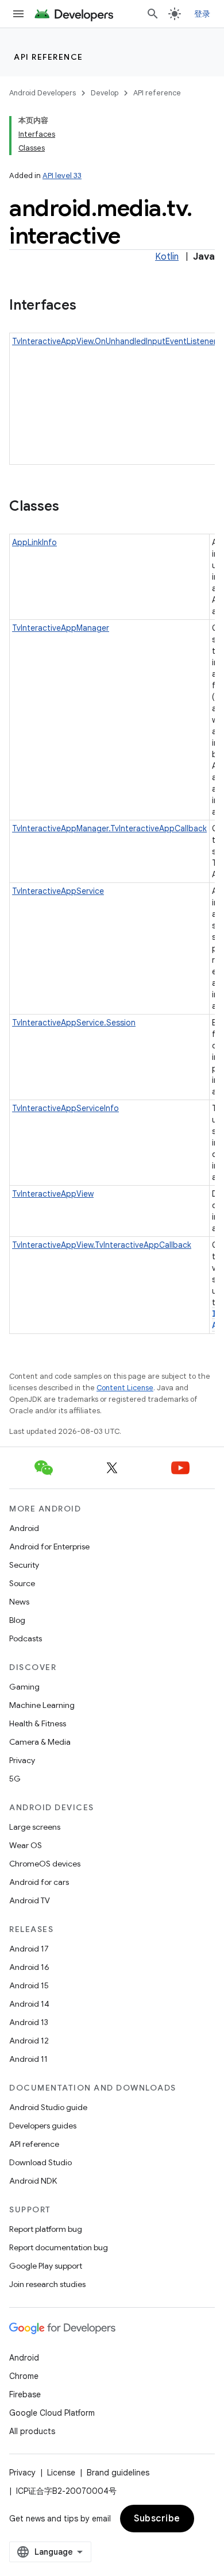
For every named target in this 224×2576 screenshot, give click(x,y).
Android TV (30, 1900)
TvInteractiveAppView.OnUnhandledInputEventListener (114, 341)
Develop (105, 93)
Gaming (24, 1687)
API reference (49, 57)
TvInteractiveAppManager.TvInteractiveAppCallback (109, 828)
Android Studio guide (48, 2107)
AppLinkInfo (34, 542)
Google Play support (46, 2266)
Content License (125, 1388)
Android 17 (29, 1949)
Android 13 (29, 2022)
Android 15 (29, 1985)
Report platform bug (46, 2229)
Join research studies (47, 2284)
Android (24, 1528)
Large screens (35, 1827)
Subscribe (157, 2519)
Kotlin (167, 257)
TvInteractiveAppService (58, 891)
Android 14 (29, 2004)
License (61, 2473)
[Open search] (153, 14)
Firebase (25, 2394)
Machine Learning (42, 1705)
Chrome (24, 2376)
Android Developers (43, 93)
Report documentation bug (59, 2247)
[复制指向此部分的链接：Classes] (71, 507)
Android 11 (28, 2059)
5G (15, 1779)
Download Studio (40, 2162)
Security (24, 1565)
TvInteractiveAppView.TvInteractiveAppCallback (102, 1245)
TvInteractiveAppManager (61, 628)
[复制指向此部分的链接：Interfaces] (88, 306)
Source (22, 1583)
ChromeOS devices (45, 1864)
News (19, 1602)
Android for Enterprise (49, 1547)
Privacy (22, 1760)
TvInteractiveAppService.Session (74, 1023)
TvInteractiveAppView (53, 1194)
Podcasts (26, 1638)
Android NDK (33, 2181)
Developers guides (43, 2126)
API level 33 (62, 176)
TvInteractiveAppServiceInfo (65, 1108)
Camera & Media (40, 1742)
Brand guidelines (118, 2473)
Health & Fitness (38, 1723)
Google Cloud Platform (52, 2413)
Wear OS (26, 1845)
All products (32, 2431)
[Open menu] (18, 14)
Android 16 (29, 1967)
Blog (17, 1620)
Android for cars (39, 1882)
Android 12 (29, 2041)
